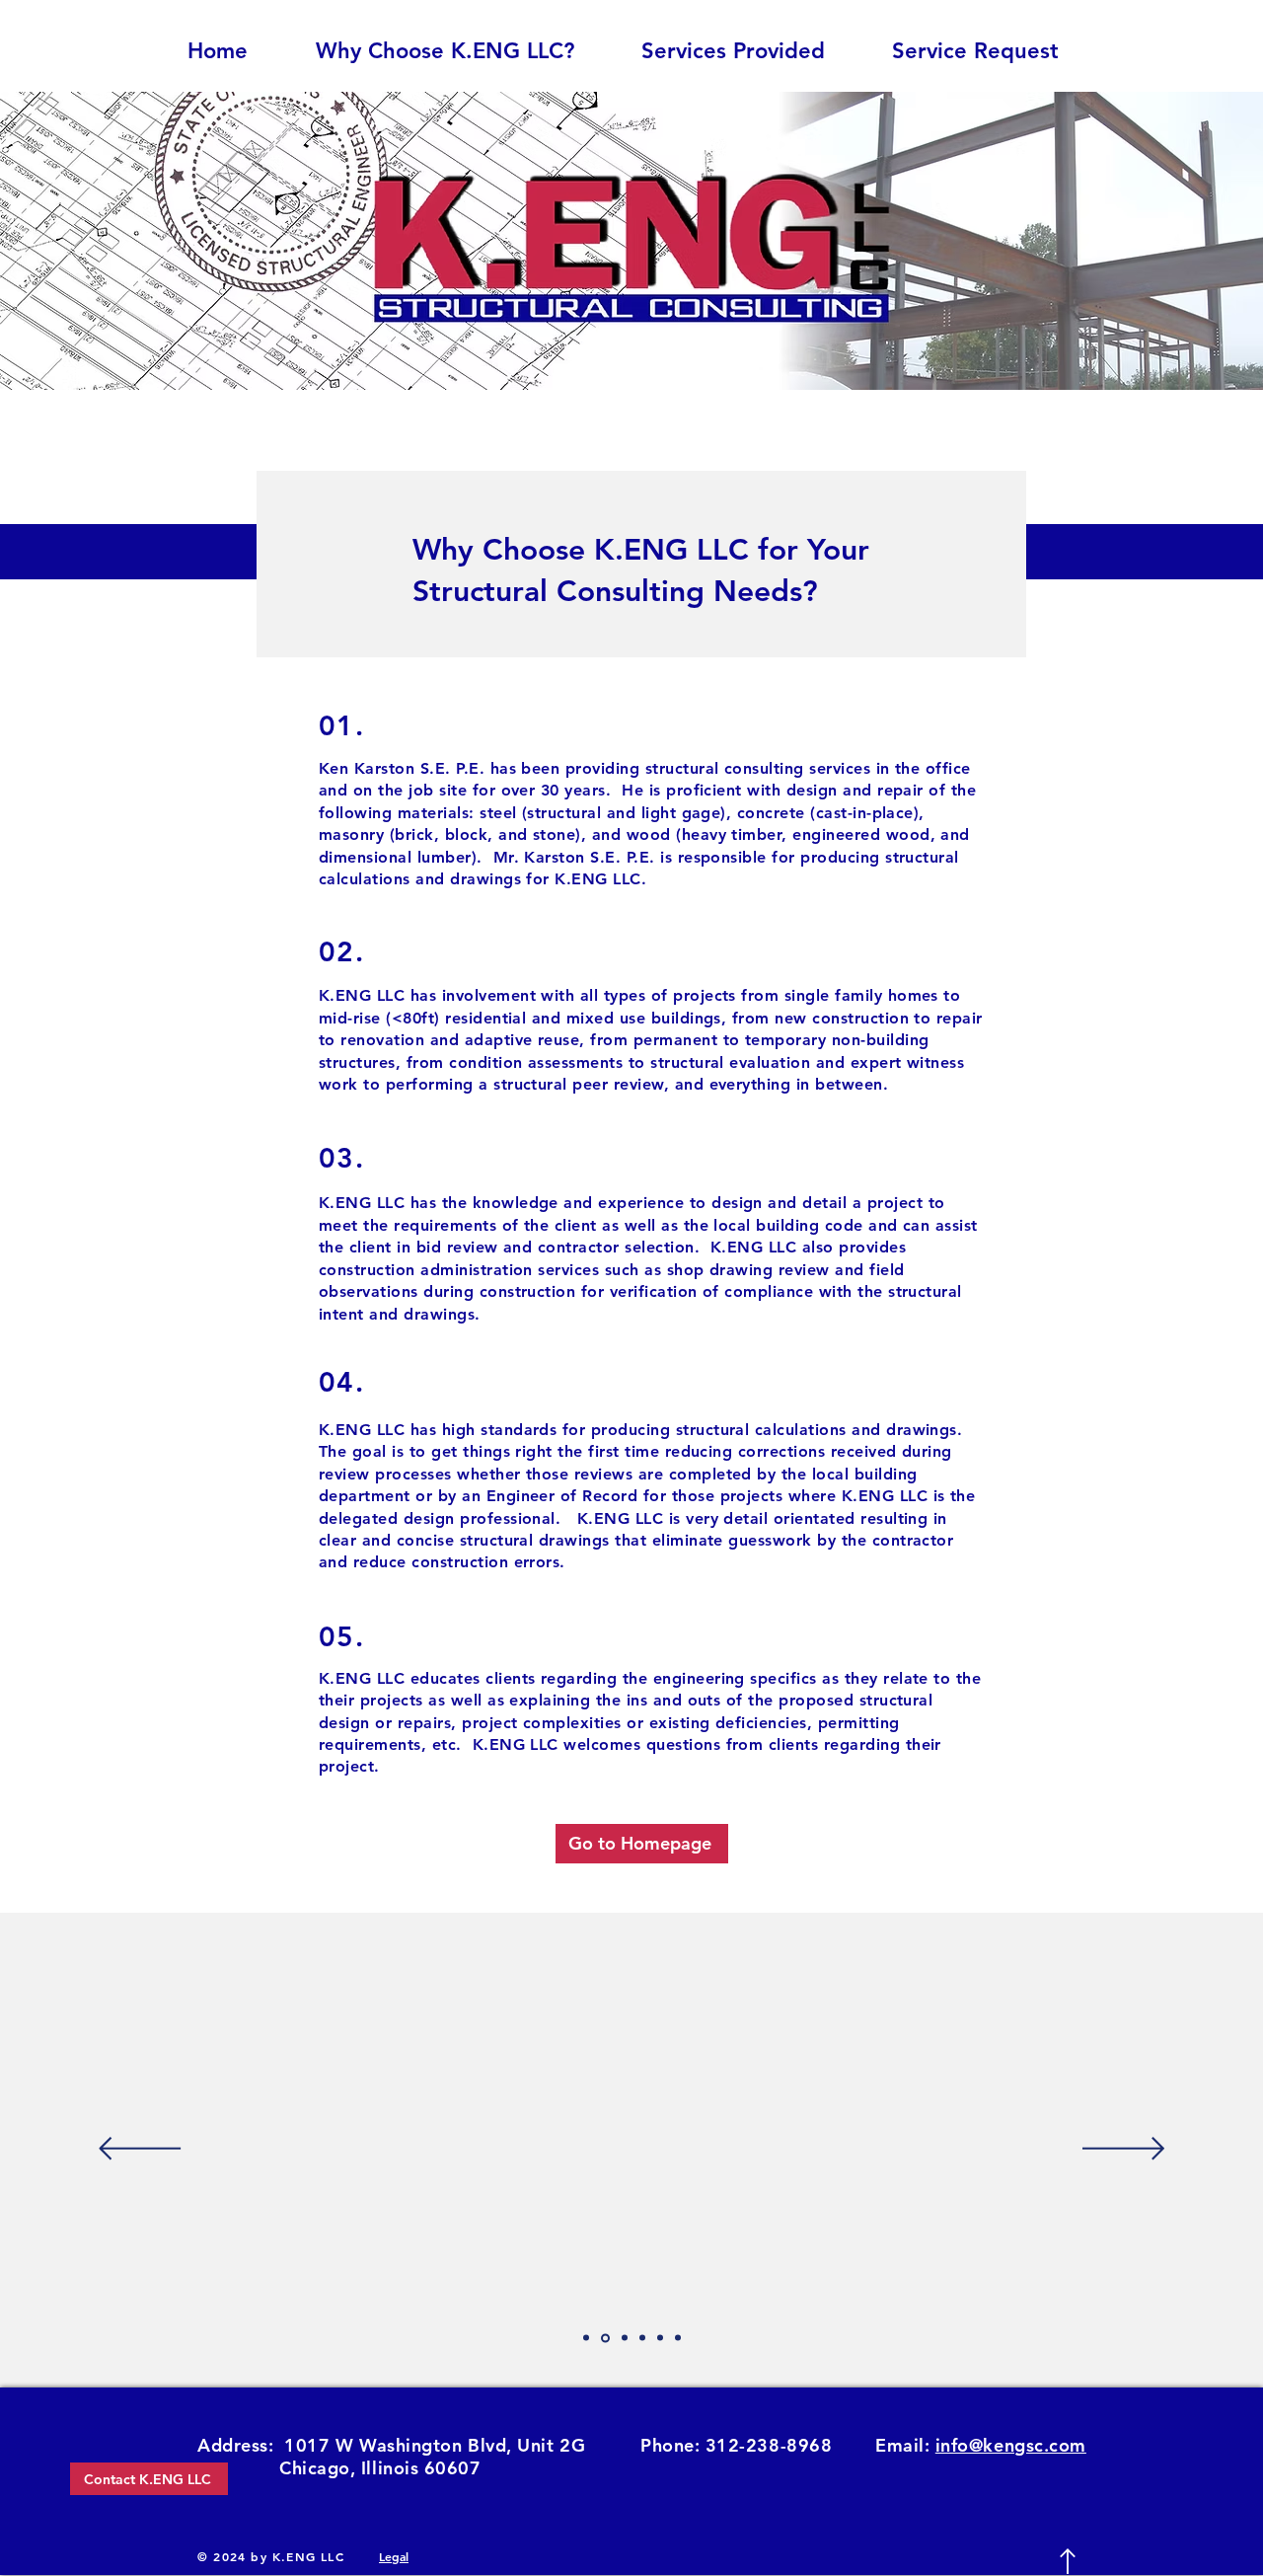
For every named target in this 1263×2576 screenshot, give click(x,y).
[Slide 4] (586, 2338)
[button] (752, 51)
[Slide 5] (605, 2338)
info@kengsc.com (1011, 2445)
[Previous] (140, 2150)
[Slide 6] (625, 2338)
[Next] (1123, 2150)
